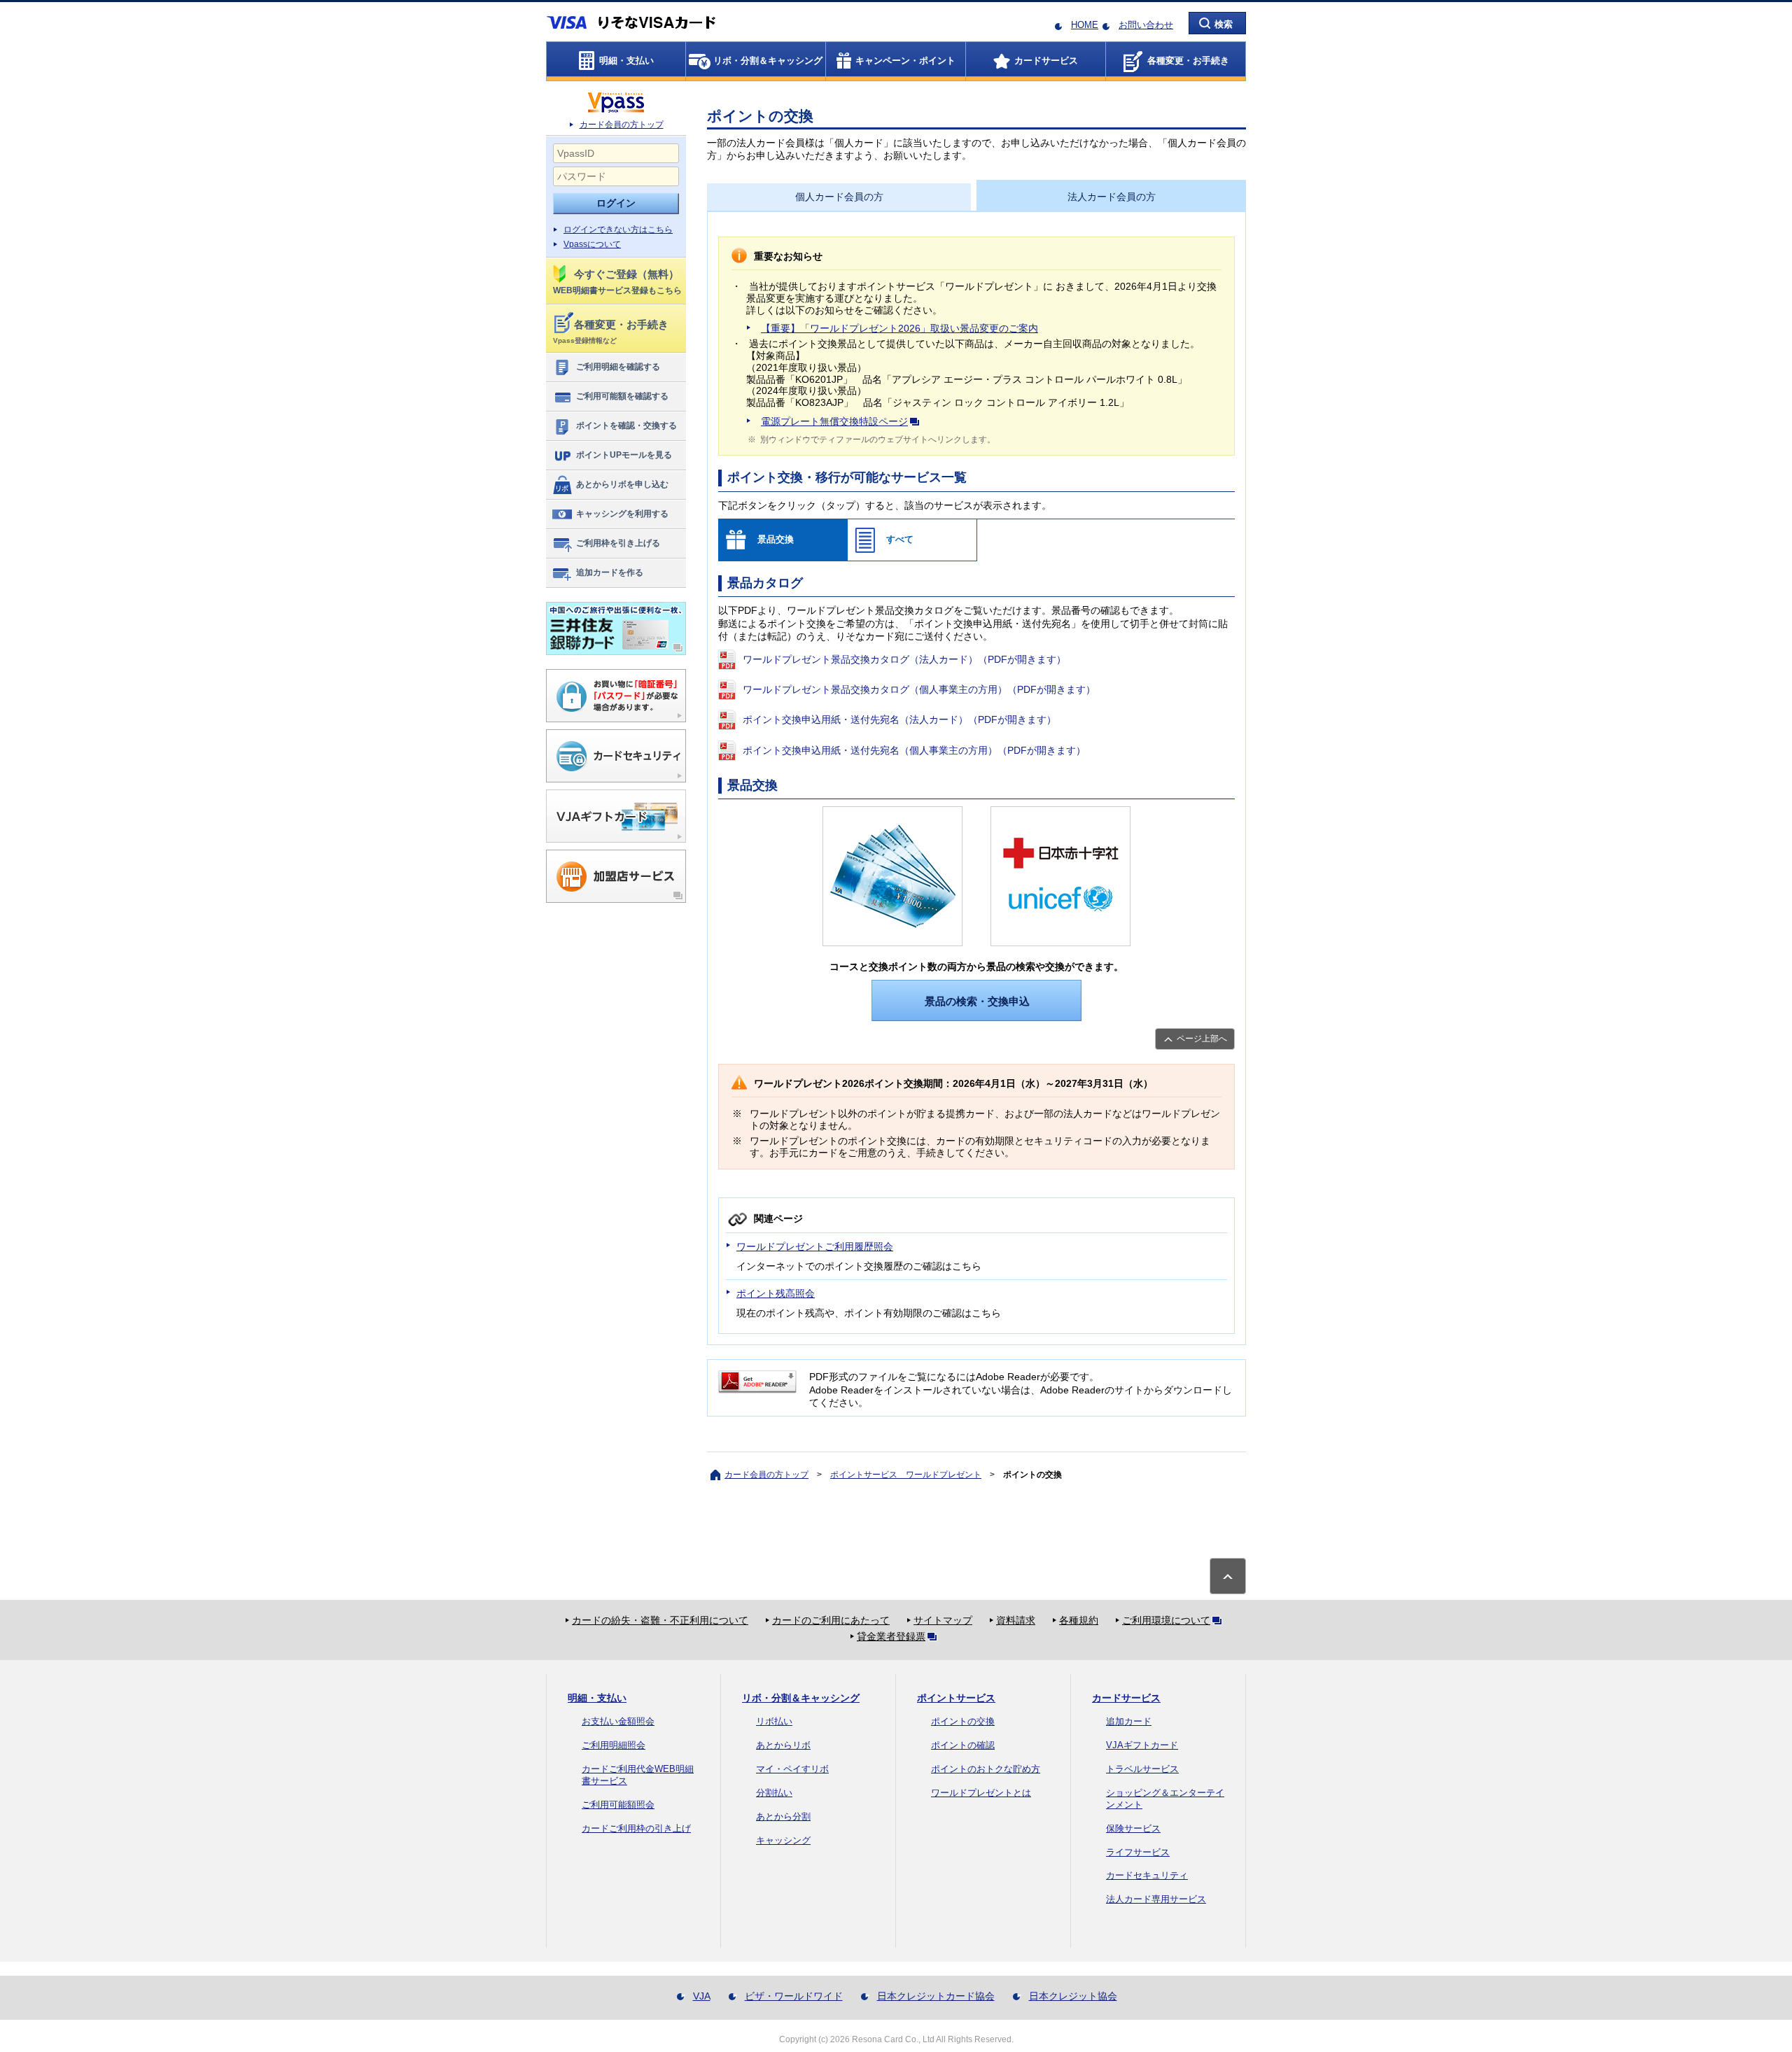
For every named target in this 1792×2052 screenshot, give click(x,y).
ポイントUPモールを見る (624, 455)
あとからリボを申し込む (622, 484)
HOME (1085, 25)
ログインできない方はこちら (618, 230)
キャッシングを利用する (622, 514)
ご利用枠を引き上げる (618, 543)
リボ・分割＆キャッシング (801, 1698)
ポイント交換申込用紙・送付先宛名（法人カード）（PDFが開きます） (899, 719)
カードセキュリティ (1147, 1875)
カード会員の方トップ (622, 125)
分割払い (774, 1793)
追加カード (1129, 1721)
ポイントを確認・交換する (626, 426)
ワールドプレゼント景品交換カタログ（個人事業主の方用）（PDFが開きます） (919, 689)
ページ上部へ (1202, 1039)
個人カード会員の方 (839, 197)
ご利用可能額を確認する (622, 396)
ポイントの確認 (963, 1745)
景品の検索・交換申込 (977, 1001)
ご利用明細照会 (614, 1745)
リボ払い (774, 1721)
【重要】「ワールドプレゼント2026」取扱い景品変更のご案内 (899, 328)
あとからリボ (783, 1745)
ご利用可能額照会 (618, 1805)
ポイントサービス (956, 1698)
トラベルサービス (1142, 1769)
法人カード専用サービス (1156, 1899)
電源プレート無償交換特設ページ (834, 421)
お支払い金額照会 (618, 1721)
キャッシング (783, 1840)
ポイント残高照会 (776, 1293)
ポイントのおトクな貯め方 (986, 1769)
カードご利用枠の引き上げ (636, 1828)
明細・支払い (597, 1698)
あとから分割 (783, 1816)
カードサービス (1126, 1698)
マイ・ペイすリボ (792, 1769)
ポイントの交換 (963, 1721)
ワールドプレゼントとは (981, 1793)
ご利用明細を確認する (618, 367)
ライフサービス (1138, 1852)
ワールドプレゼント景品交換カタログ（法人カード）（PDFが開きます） (904, 659)
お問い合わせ (1146, 25)
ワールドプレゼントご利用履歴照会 (815, 1246)
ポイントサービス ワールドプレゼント (906, 1475)
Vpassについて (592, 244)
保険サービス (1133, 1828)
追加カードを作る (610, 572)
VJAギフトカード (1142, 1745)
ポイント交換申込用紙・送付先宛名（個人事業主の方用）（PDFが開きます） (914, 750)
